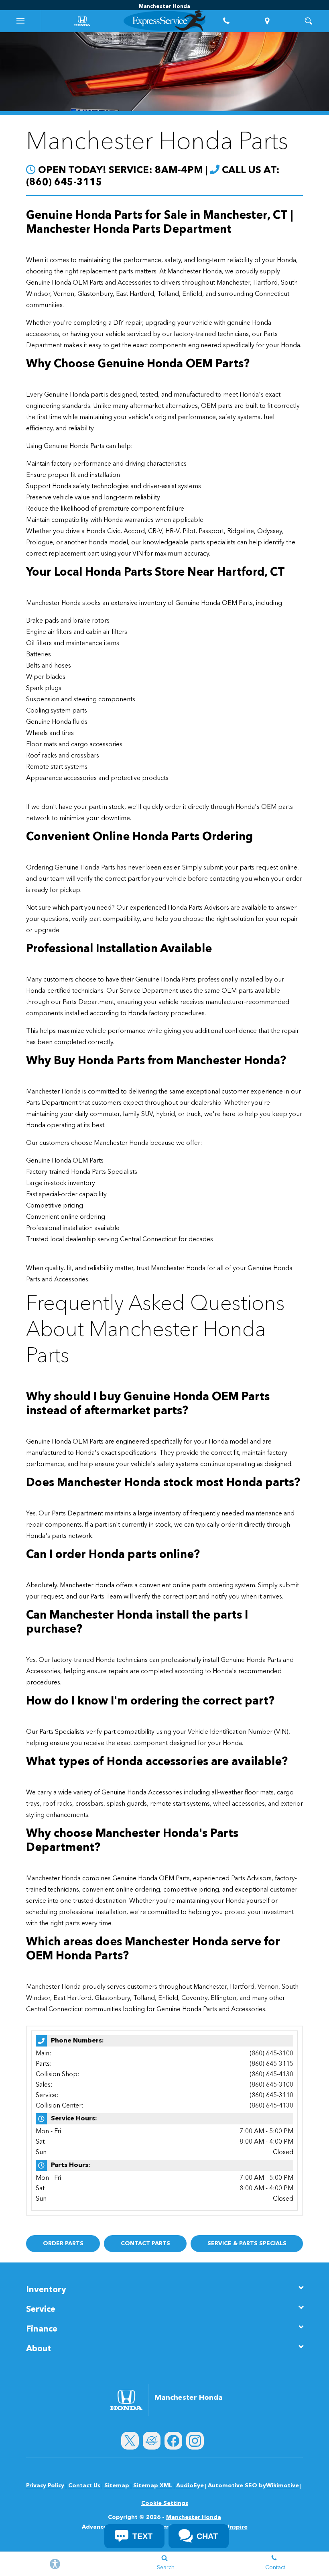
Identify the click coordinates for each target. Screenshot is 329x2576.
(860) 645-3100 (271, 2054)
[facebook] (173, 2441)
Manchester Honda (194, 2517)
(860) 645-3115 (271, 2064)
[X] (130, 2441)
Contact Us (84, 2486)
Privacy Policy (45, 2486)
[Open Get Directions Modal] (267, 21)
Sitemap (117, 2486)
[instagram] (195, 2441)
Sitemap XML (153, 2486)
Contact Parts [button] (145, 2244)
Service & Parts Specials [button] (247, 2244)
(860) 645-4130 (271, 2075)
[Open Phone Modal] (226, 21)
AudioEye (190, 2486)
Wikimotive (282, 2486)
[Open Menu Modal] (21, 21)
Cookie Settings (165, 2503)
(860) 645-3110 (271, 2095)
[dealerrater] (152, 2441)
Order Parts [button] (63, 2244)
